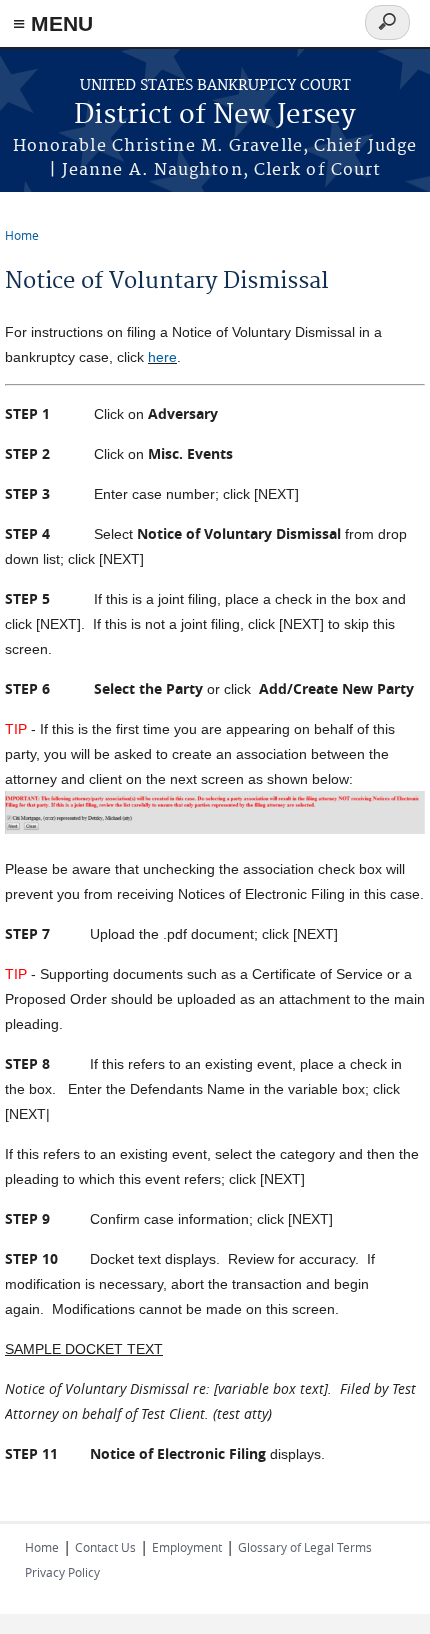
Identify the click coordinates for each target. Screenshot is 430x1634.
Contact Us (105, 1547)
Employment (187, 1547)
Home (22, 235)
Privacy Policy (62, 1572)
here (162, 357)
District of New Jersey (215, 115)
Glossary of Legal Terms (305, 1547)
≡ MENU (53, 23)
